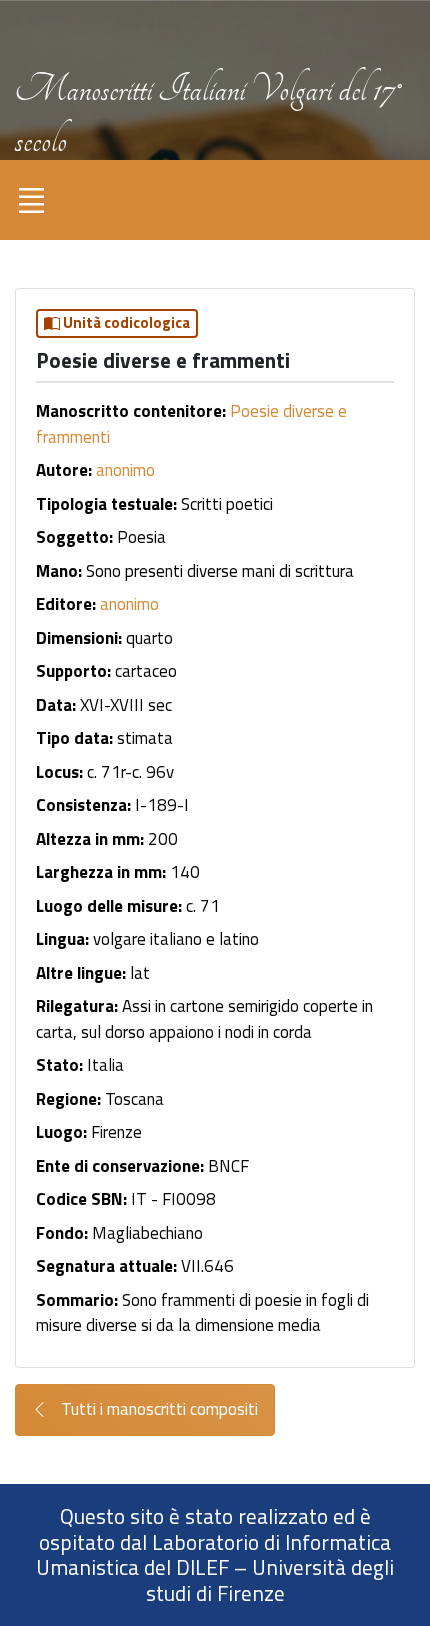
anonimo (125, 470)
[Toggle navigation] (31, 200)
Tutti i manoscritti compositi (157, 1409)
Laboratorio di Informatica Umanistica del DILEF (213, 1555)
